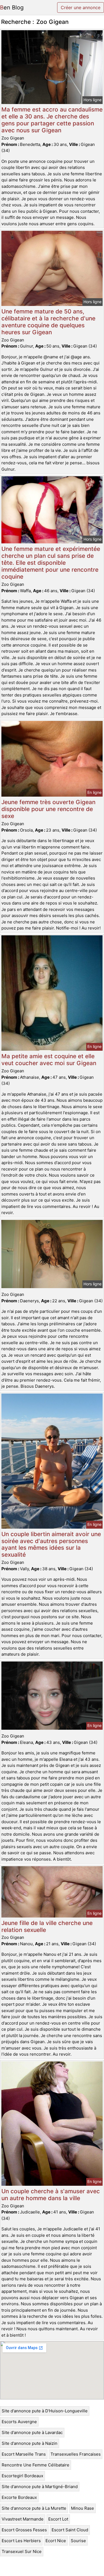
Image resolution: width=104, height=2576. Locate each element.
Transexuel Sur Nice (22, 2551)
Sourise (78, 2541)
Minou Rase (83, 2508)
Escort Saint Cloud (70, 2530)
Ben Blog (12, 7)
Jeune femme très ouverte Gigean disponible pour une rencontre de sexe (48, 809)
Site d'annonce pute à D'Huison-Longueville (45, 2411)
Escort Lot (58, 2519)
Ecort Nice (56, 2541)
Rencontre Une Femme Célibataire (35, 2465)
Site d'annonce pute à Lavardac (32, 2432)
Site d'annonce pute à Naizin (30, 2443)
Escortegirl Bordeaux (22, 2476)
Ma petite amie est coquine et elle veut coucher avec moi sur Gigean (49, 1060)
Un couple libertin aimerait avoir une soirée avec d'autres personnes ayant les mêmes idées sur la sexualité (51, 1544)
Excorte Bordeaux (19, 2497)
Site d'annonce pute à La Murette (34, 2508)
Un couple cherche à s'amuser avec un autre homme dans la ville (51, 2195)
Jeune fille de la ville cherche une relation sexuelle (47, 1926)
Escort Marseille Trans (24, 2454)
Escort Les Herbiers (21, 2541)
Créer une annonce (81, 7)
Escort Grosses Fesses (24, 2530)
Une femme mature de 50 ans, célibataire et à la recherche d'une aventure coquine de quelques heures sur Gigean (48, 322)
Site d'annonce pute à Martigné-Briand (40, 2487)
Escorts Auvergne (19, 2422)
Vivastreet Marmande (23, 2519)
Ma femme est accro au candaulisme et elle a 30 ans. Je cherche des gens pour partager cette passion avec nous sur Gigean (52, 120)
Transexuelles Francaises (76, 2454)
